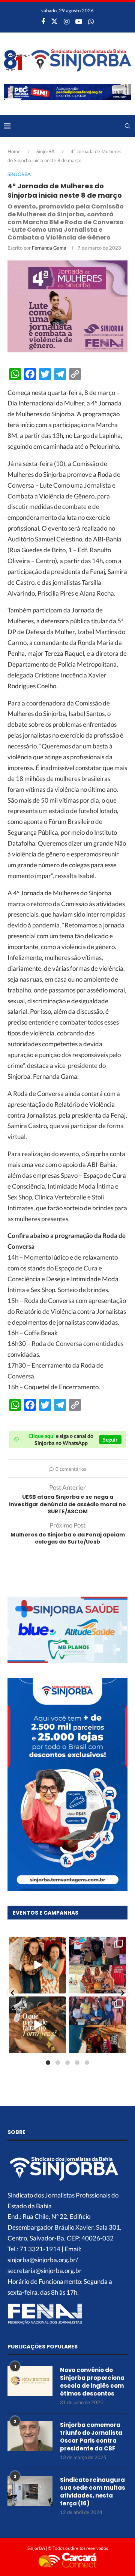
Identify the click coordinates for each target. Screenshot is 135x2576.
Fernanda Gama (49, 248)
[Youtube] (79, 21)
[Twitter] (54, 21)
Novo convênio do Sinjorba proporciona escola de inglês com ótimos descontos (92, 2382)
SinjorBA (46, 151)
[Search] (127, 126)
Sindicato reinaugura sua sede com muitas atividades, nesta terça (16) (93, 2492)
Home (14, 151)
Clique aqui (42, 1436)
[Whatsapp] (91, 21)
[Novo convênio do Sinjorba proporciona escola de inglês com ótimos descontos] (30, 2381)
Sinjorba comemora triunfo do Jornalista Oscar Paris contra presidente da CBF (91, 2437)
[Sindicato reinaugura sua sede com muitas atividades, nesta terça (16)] (30, 2491)
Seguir (110, 1440)
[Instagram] (67, 21)
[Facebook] (43, 21)
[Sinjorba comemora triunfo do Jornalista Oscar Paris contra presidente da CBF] (30, 2436)
